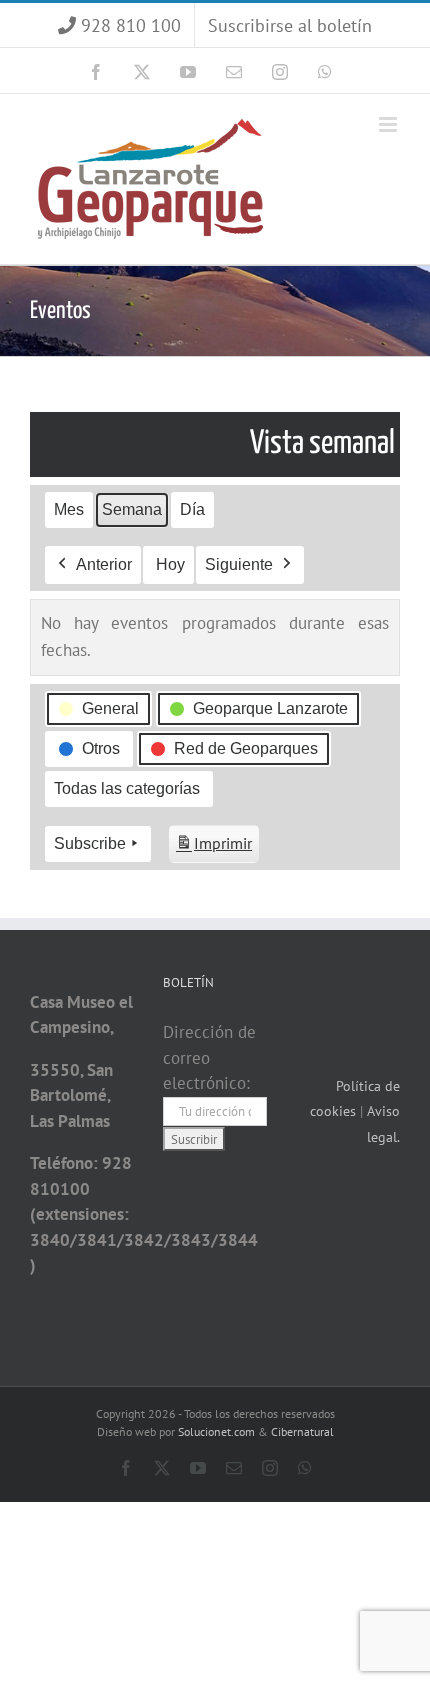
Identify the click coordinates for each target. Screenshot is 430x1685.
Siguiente (239, 564)
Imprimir (213, 848)
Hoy (170, 564)
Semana (132, 509)
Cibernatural (302, 1431)
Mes (69, 509)
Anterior (104, 564)
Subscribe (90, 843)
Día (192, 509)
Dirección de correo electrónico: (209, 1057)
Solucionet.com (216, 1431)
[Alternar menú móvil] (389, 124)
